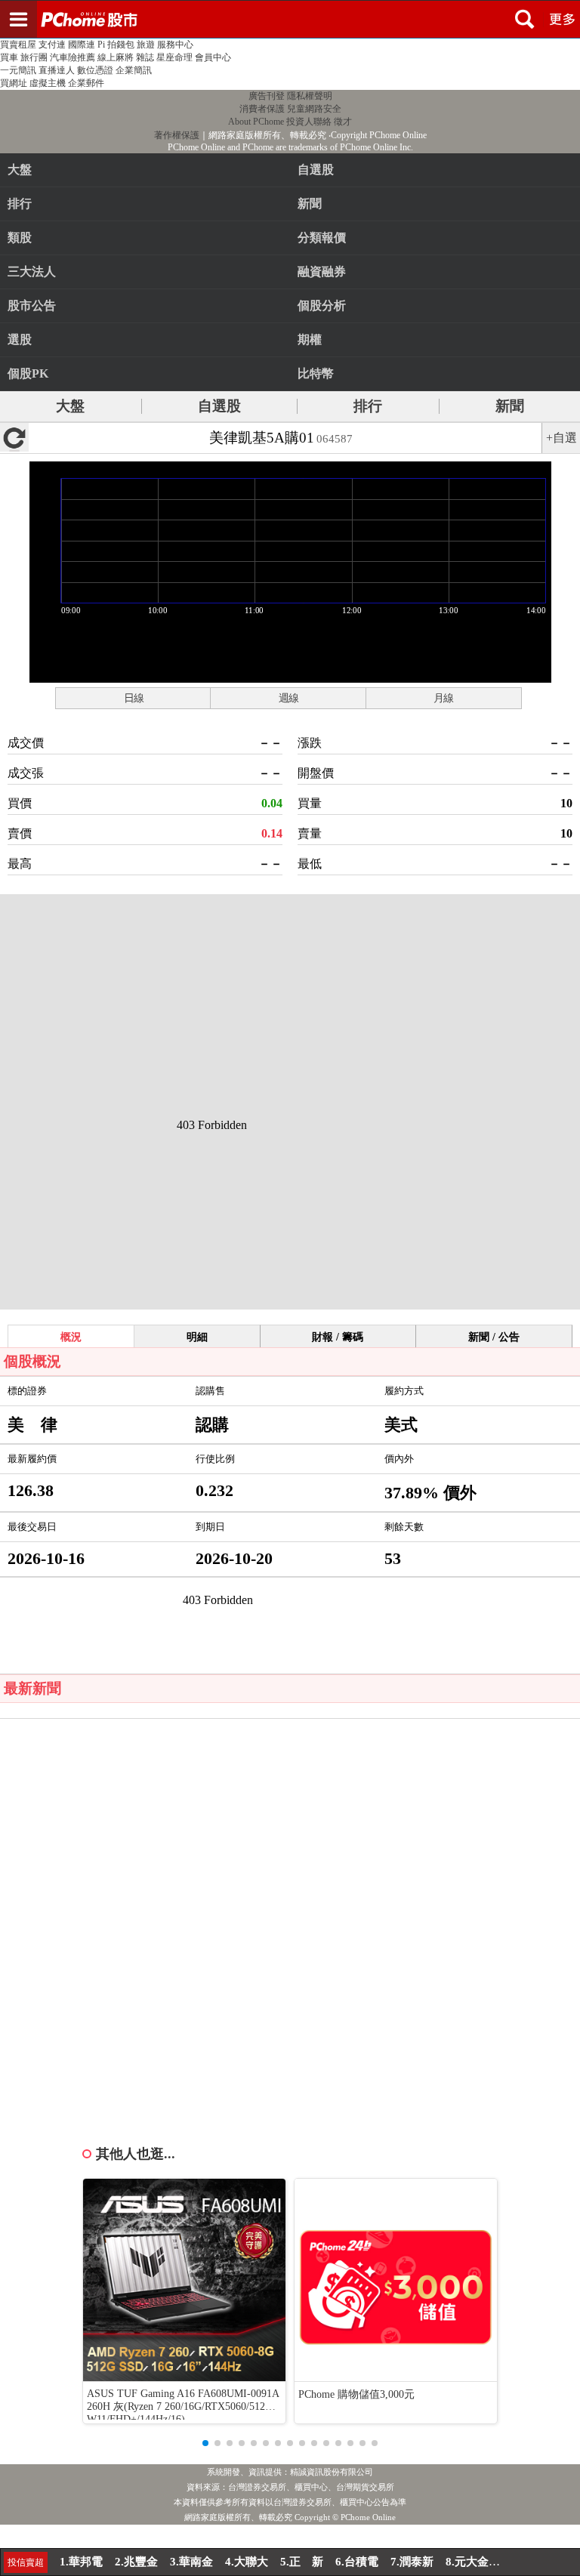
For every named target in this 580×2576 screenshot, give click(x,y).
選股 (20, 339)
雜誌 (145, 57)
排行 (20, 204)
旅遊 (146, 45)
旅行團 (34, 57)
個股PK (28, 373)
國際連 (82, 45)
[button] (205, 2443)
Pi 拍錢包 (116, 45)
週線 (288, 698)
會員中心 (213, 57)
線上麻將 (116, 57)
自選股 (219, 406)
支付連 (52, 45)
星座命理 (174, 57)
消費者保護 (262, 109)
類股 (20, 238)
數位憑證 (95, 70)
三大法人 (32, 271)
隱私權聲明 (310, 96)
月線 (443, 698)
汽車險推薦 (72, 57)
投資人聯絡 (309, 122)
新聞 (510, 406)
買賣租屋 (18, 45)
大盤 (20, 170)
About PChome (256, 122)
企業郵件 (86, 83)
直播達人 (57, 70)
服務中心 (175, 45)
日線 (134, 698)
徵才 (343, 122)
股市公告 (32, 305)
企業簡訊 (134, 70)
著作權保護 (177, 135)
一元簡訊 (18, 70)
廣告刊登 (267, 96)
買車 (9, 57)
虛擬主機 (48, 83)
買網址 (14, 83)
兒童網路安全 (314, 109)
